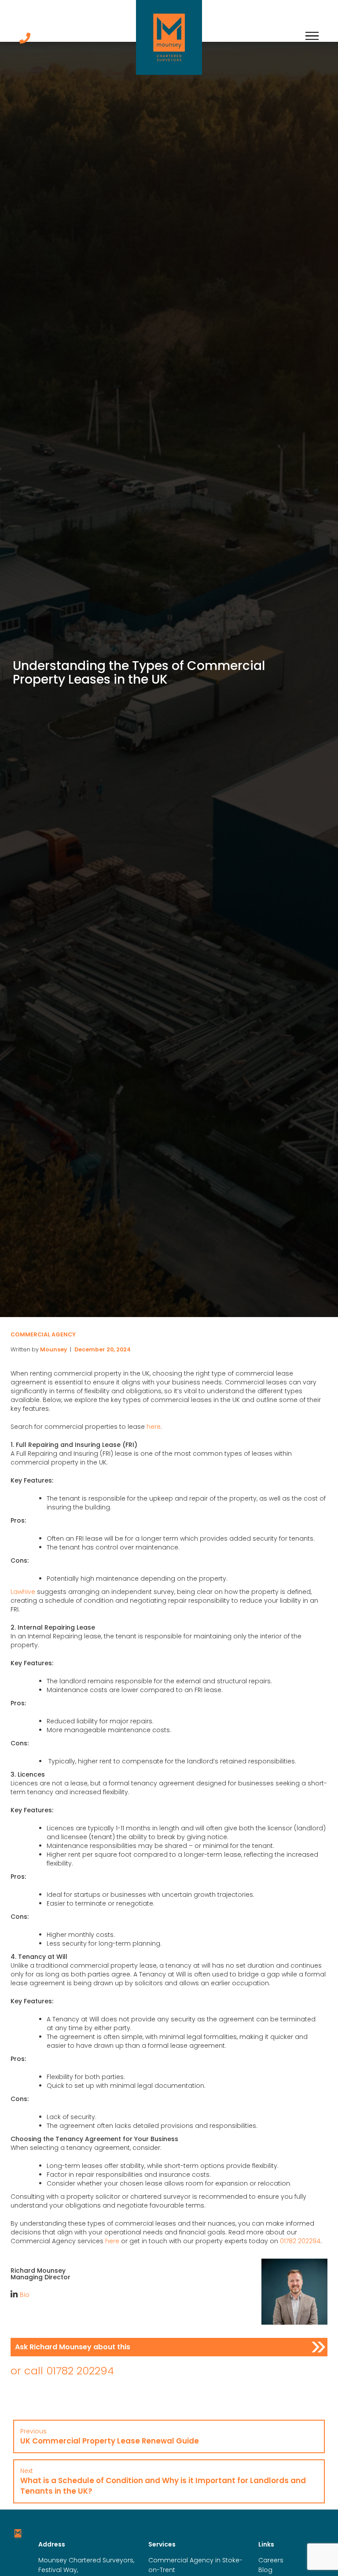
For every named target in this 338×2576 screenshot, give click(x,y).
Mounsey (54, 1349)
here (154, 1427)
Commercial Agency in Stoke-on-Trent (195, 2565)
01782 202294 (300, 2241)
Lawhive (23, 1592)
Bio (25, 2295)
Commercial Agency (43, 1334)
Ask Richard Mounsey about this (73, 2347)
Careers (271, 2560)
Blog (265, 2570)
